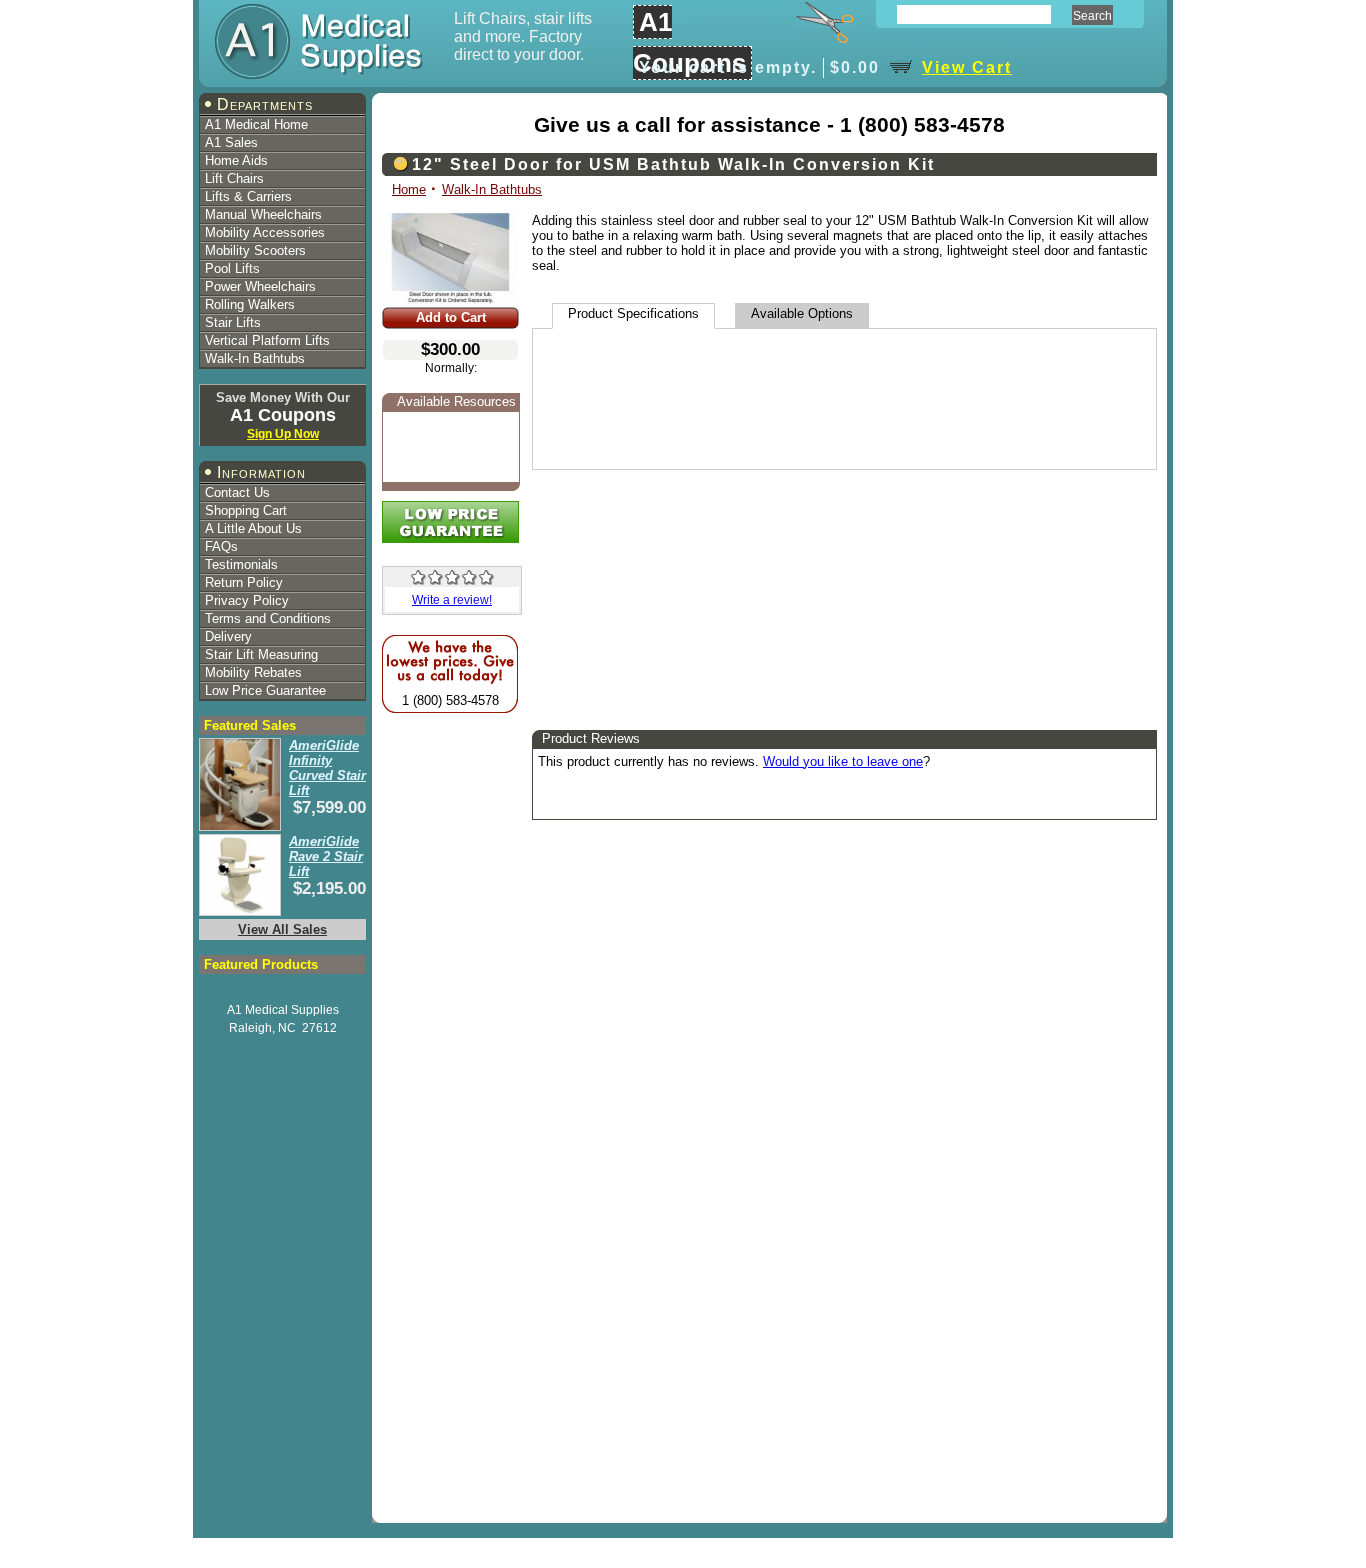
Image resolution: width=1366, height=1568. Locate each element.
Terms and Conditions (268, 618)
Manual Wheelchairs (263, 214)
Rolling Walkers (250, 304)
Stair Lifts (233, 322)
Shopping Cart (246, 510)
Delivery (228, 636)
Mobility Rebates (253, 672)
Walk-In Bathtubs (255, 358)
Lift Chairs (234, 178)
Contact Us (237, 492)
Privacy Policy (247, 600)
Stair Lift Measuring (261, 654)
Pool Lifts (232, 268)
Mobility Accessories (265, 232)
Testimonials (241, 564)
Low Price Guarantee (265, 690)
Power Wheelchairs (260, 286)
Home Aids (236, 160)
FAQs (221, 546)
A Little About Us (253, 528)
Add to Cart (451, 317)
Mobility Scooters (255, 250)
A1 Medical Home (256, 124)
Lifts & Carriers (248, 196)
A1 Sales (231, 142)
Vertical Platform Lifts (267, 340)
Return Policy (244, 582)
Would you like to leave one (843, 761)
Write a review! (452, 599)
